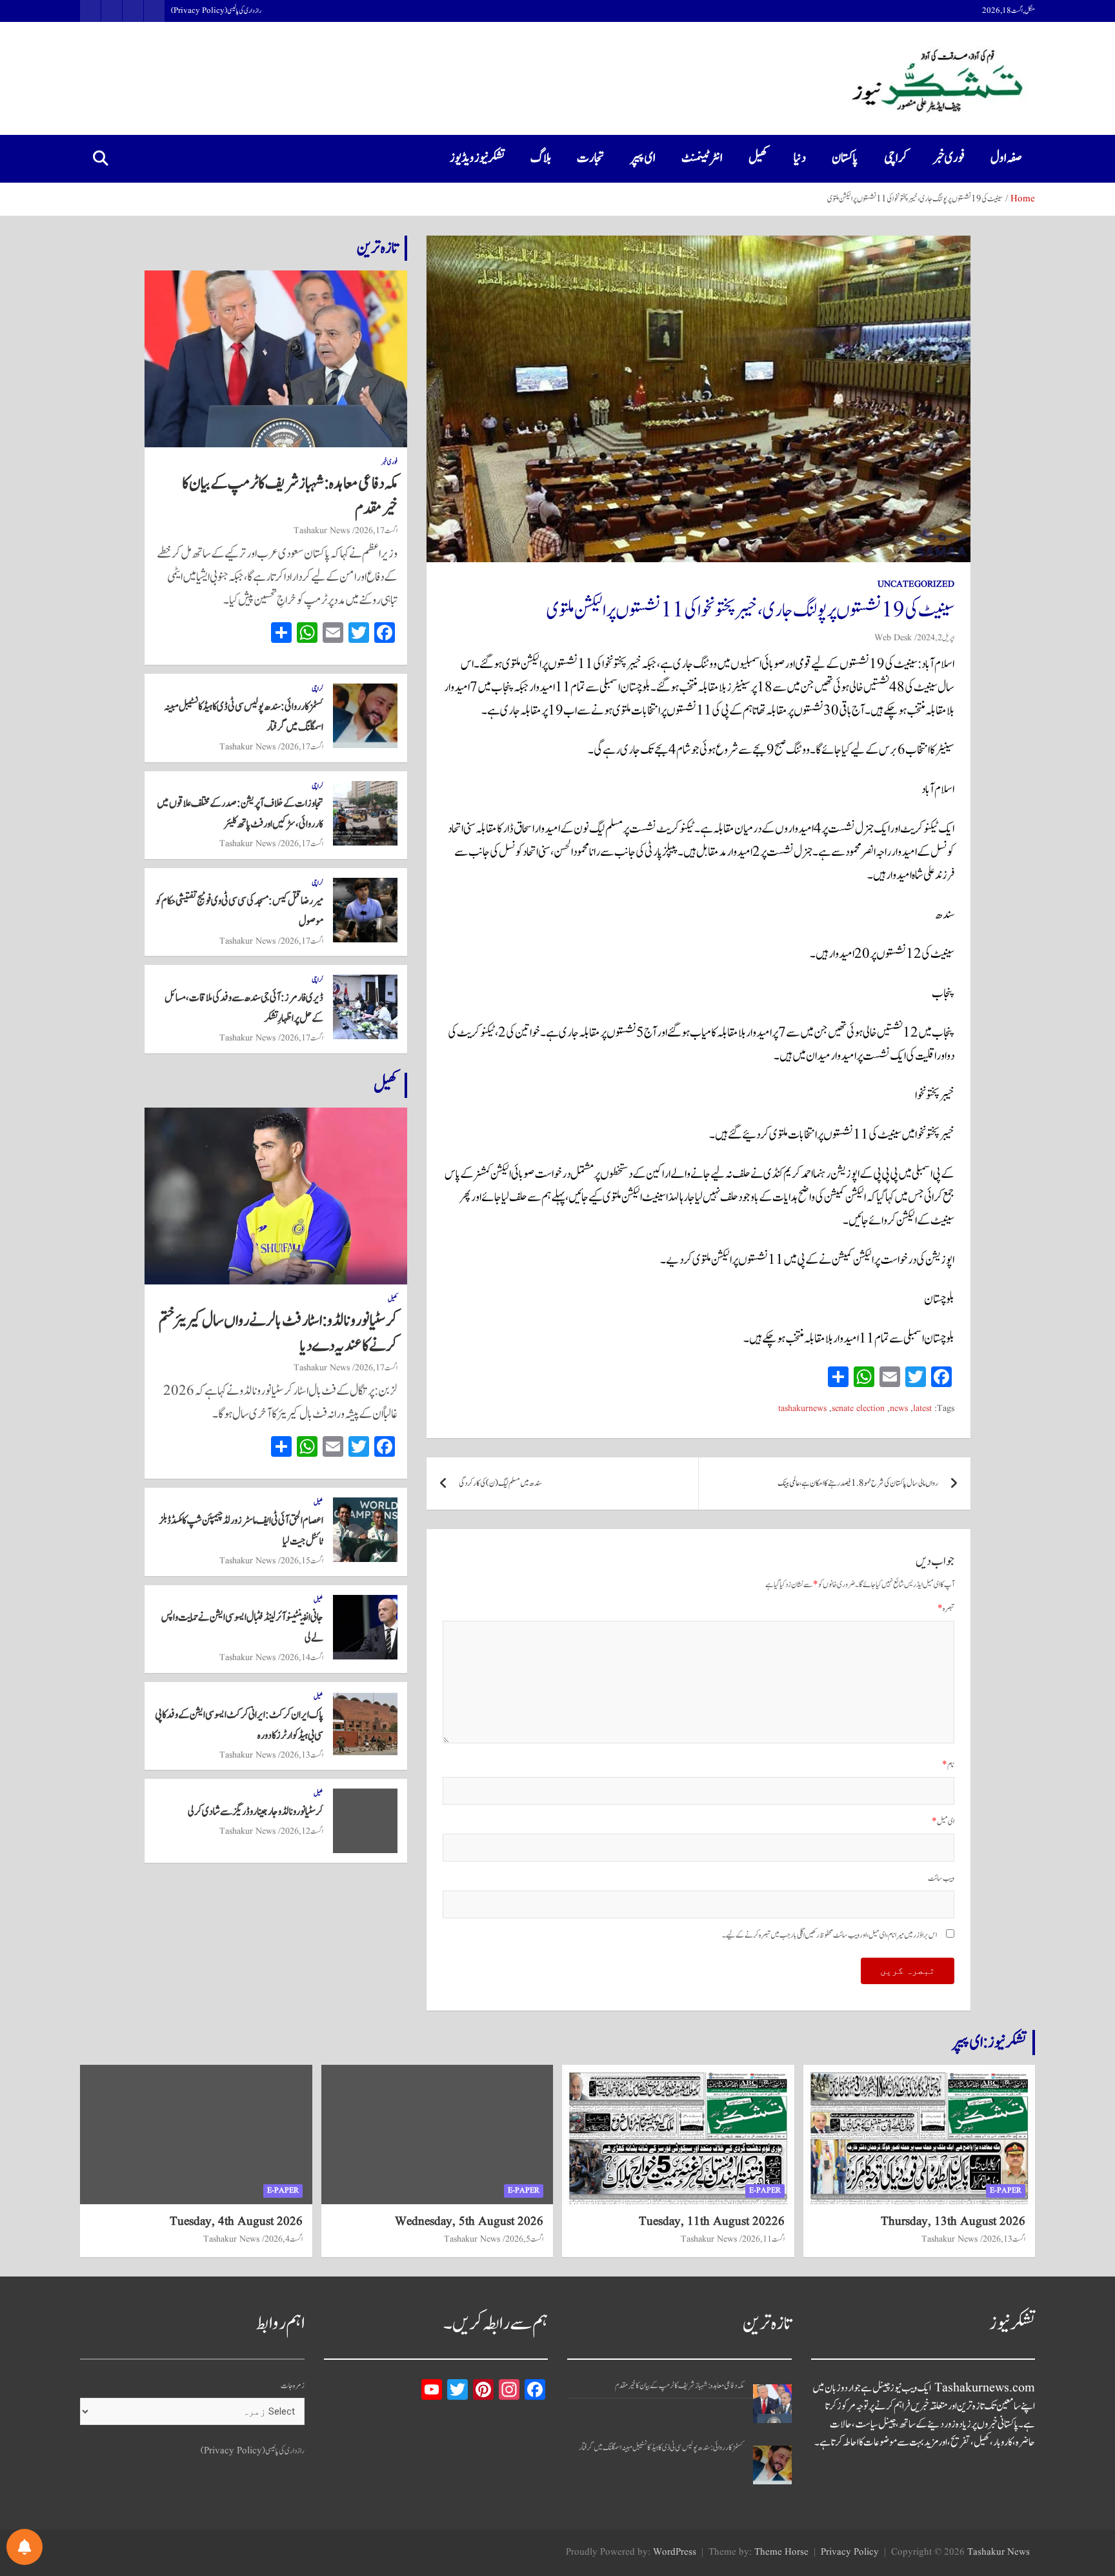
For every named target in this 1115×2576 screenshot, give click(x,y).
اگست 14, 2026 (302, 1658)
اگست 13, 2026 (302, 1755)
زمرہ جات (293, 2386)
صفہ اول (1006, 158)
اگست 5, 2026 (524, 2239)
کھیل (758, 158)
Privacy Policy (850, 2552)
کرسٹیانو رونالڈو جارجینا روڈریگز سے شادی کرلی (256, 1812)
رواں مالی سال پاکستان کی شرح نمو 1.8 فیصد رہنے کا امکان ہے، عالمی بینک (858, 1484)
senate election (858, 1409)
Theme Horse (781, 2552)
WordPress (675, 2552)
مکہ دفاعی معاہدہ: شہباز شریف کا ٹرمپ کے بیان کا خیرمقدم (290, 496)
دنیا (800, 158)
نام (948, 1765)
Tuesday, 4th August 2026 (236, 2222)
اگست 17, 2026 (376, 531)
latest (922, 1409)
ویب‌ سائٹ (941, 1879)
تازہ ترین (377, 248)
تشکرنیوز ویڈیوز (477, 158)
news (899, 1409)
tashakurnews (802, 1409)
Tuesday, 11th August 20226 (712, 2222)
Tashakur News (322, 531)
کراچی (896, 158)
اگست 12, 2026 (302, 1831)
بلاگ (541, 158)
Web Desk (893, 638)
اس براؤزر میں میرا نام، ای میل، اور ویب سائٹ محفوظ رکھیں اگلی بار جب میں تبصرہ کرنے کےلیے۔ (829, 1935)
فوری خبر (949, 158)
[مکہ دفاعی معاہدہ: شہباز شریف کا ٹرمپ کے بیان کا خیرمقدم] (772, 2404)
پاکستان (845, 158)
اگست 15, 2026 (302, 1561)
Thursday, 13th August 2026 (953, 2222)
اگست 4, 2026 (284, 2239)
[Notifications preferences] (25, 2547)
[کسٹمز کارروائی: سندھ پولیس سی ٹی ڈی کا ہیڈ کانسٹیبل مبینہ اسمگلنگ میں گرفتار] (772, 2465)
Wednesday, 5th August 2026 (469, 2222)
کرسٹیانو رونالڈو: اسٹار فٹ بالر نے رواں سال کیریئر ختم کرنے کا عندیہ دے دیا (278, 1333)
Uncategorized (916, 584)
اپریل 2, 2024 (936, 638)
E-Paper (1006, 2190)
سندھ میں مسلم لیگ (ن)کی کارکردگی (500, 1484)
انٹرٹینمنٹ (702, 158)
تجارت (591, 158)
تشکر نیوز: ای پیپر (989, 2042)
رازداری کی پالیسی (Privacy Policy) (216, 11)
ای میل (943, 1822)
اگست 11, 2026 (763, 2239)
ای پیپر (643, 158)
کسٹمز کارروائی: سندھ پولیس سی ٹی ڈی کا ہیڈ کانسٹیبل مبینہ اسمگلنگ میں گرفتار (661, 2448)
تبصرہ (946, 1609)
